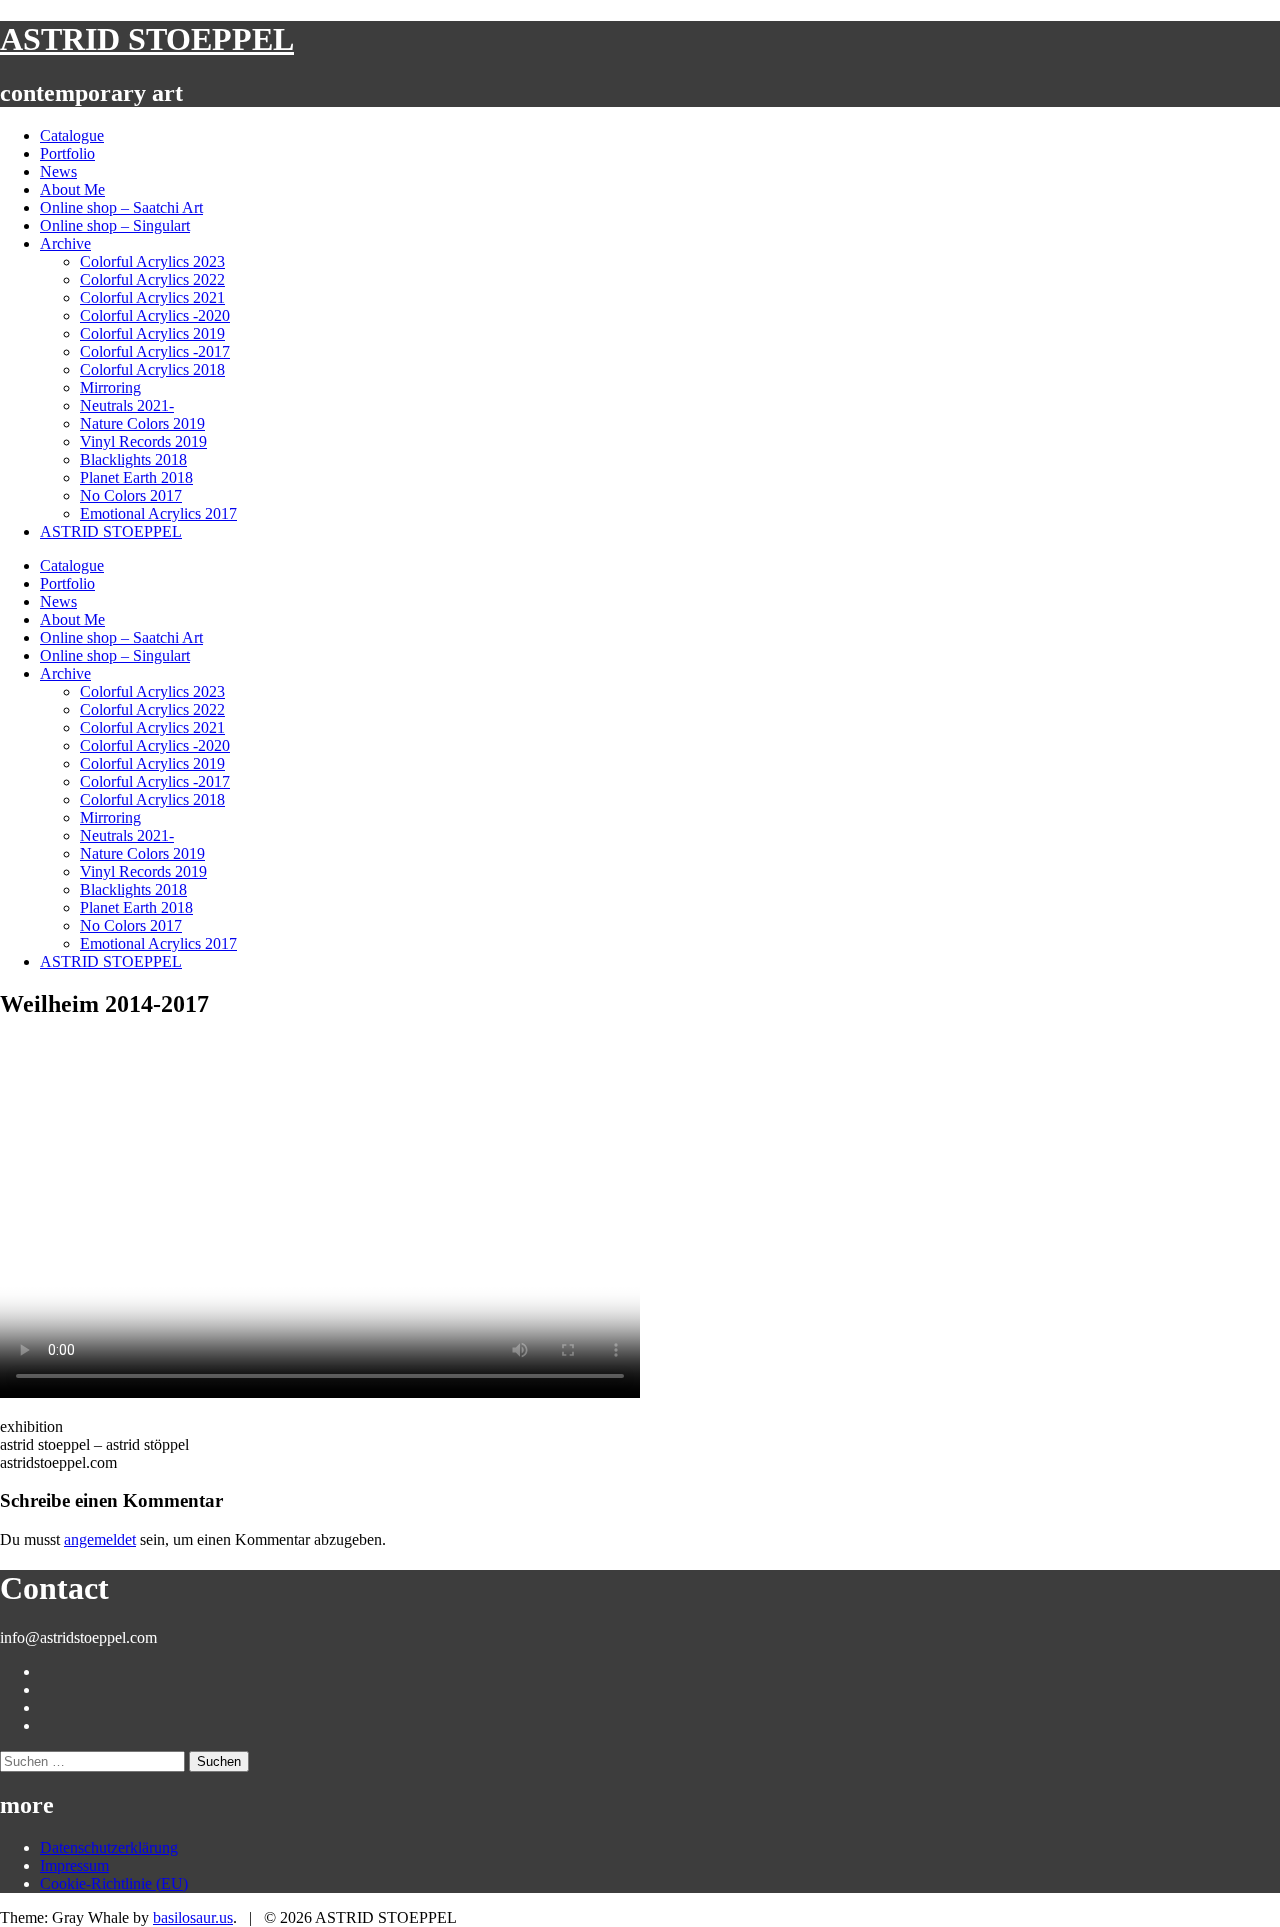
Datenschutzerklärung (109, 1847)
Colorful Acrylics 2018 (152, 369)
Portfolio (67, 153)
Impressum (74, 1865)
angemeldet (100, 1539)
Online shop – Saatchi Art (121, 207)
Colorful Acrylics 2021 (152, 297)
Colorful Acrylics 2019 (152, 333)
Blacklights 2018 (133, 459)
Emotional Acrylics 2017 (158, 513)
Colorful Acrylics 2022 (152, 279)
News (58, 171)
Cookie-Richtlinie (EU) (114, 1883)
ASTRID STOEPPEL (147, 39)
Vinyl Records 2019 (143, 441)
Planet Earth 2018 (136, 477)
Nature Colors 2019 (142, 423)
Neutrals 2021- (127, 405)
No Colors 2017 (131, 495)
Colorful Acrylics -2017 (155, 351)
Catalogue (72, 135)
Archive (65, 243)
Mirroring (110, 387)
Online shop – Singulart (115, 225)
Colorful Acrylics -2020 (155, 315)
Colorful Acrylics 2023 (152, 261)
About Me (72, 189)
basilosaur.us (193, 1917)
